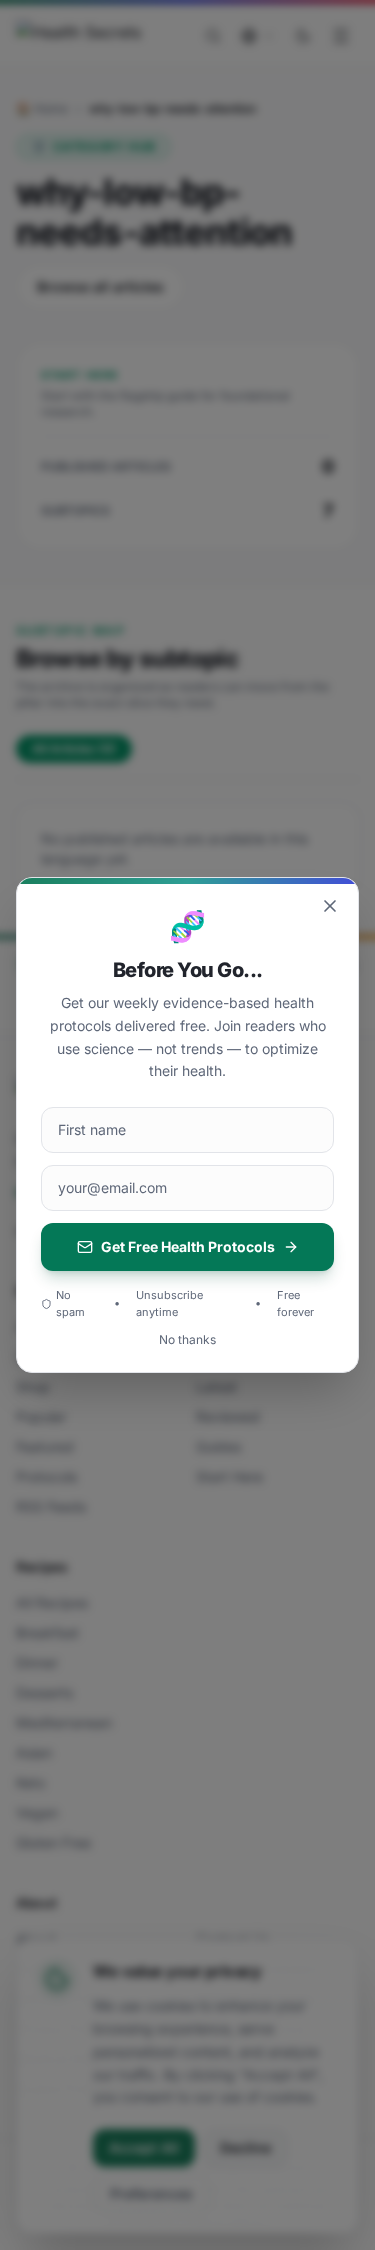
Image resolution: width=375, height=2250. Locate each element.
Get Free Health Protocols (188, 1246)
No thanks (187, 1339)
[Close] (330, 906)
